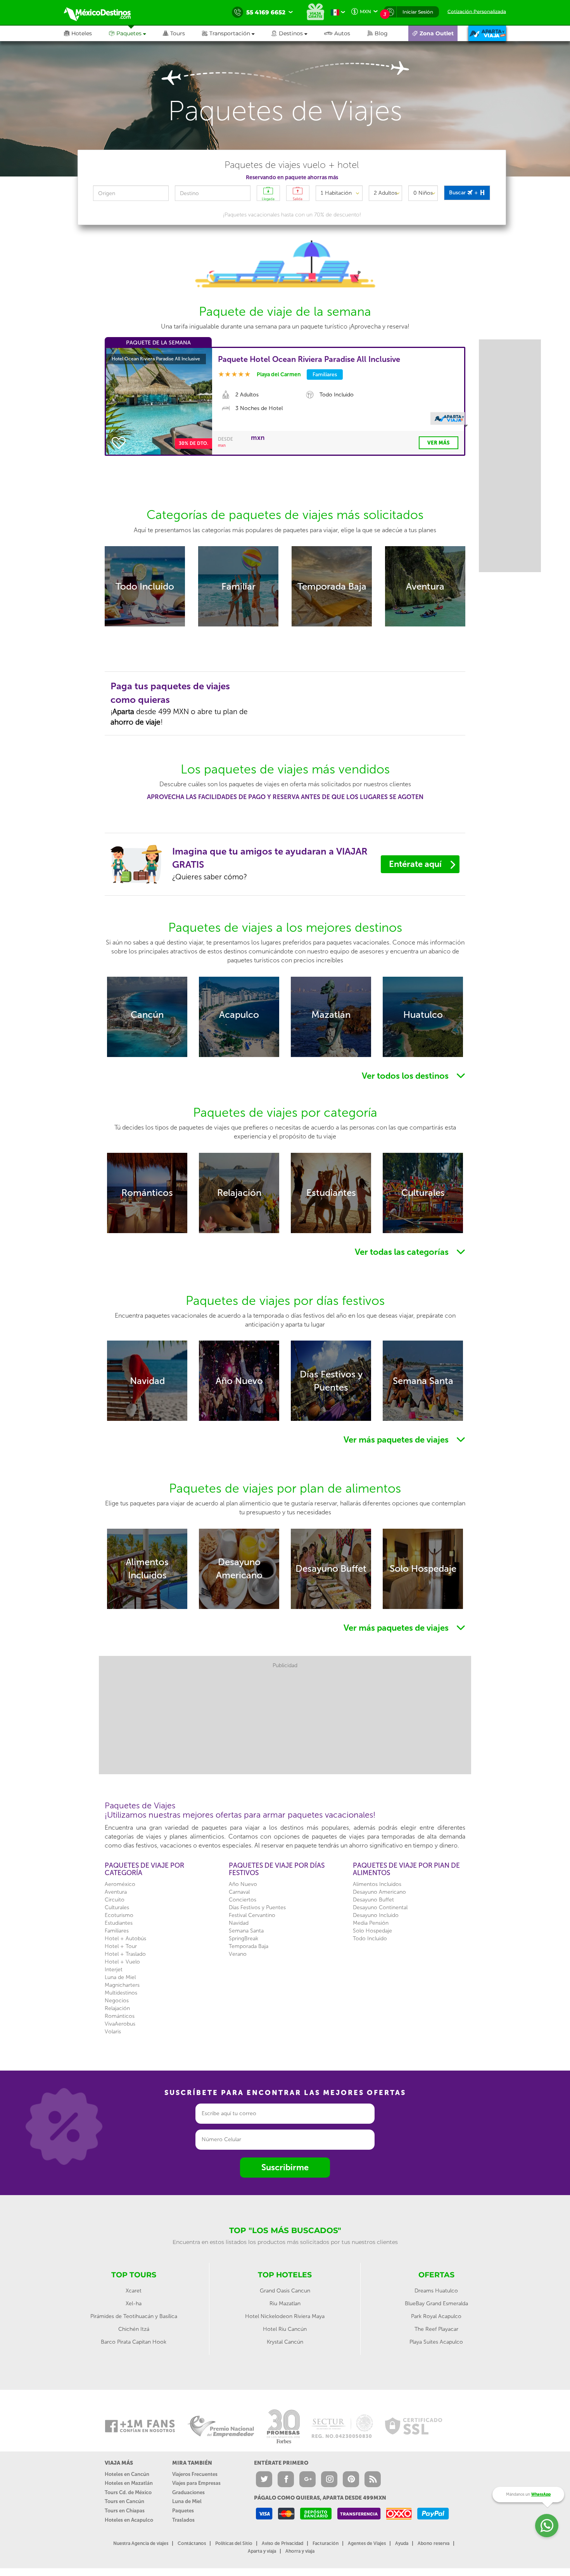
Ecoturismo (119, 1915)
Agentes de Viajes (367, 2543)
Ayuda (402, 2543)
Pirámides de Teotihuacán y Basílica (134, 2316)
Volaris (113, 2032)
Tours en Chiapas (125, 2511)
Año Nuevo (243, 1884)
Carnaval (239, 1892)
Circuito (115, 1900)
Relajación (117, 2008)
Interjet (114, 1970)
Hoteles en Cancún (127, 2474)
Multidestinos (121, 1993)
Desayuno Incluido (376, 1915)
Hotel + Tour (121, 1946)
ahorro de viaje (136, 722)
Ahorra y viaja (300, 2551)
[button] (237, 33)
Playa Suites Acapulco (436, 2342)
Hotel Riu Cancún (285, 2329)
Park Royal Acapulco (436, 2316)
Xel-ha (134, 2304)
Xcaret (134, 2291)
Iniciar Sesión (418, 12)
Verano (238, 1954)
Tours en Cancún (124, 2501)
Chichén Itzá (134, 2329)
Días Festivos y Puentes (257, 1907)
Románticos (120, 2016)
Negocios (117, 2001)
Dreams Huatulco (436, 2291)
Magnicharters (122, 1985)
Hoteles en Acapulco (129, 2520)
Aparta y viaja (262, 2551)
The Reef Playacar (436, 2329)
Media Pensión (371, 1923)
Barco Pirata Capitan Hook (134, 2342)
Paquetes (183, 2511)
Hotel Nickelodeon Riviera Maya (285, 2316)
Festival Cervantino (252, 1915)
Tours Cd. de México (128, 2492)
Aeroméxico (120, 1884)
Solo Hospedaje (372, 1931)
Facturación (326, 2543)
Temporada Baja (249, 1946)
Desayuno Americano (379, 1892)
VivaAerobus (120, 2024)
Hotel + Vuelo (122, 1962)
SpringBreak (244, 1938)
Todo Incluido (370, 1938)
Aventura (116, 1892)
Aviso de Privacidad (282, 2543)
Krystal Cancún (285, 2342)
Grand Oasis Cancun (285, 2291)
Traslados (183, 2520)
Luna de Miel (120, 1977)
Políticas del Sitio (234, 2543)
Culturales (117, 1907)
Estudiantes (119, 1923)
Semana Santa (246, 1931)
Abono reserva (434, 2543)
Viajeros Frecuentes (195, 2474)
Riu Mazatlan (285, 2304)
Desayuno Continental (380, 1907)
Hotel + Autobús (125, 1938)
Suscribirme (285, 2167)
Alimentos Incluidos (377, 1884)
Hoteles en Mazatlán (129, 2483)
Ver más (439, 443)
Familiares (117, 1931)
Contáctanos (192, 2543)
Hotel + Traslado (125, 1954)
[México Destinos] (103, 12)
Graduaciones (188, 2492)
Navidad (239, 1923)
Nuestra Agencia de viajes (141, 2543)
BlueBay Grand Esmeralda (436, 2304)
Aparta (123, 712)
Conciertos (243, 1900)
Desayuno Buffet (373, 1900)
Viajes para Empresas (196, 2483)
